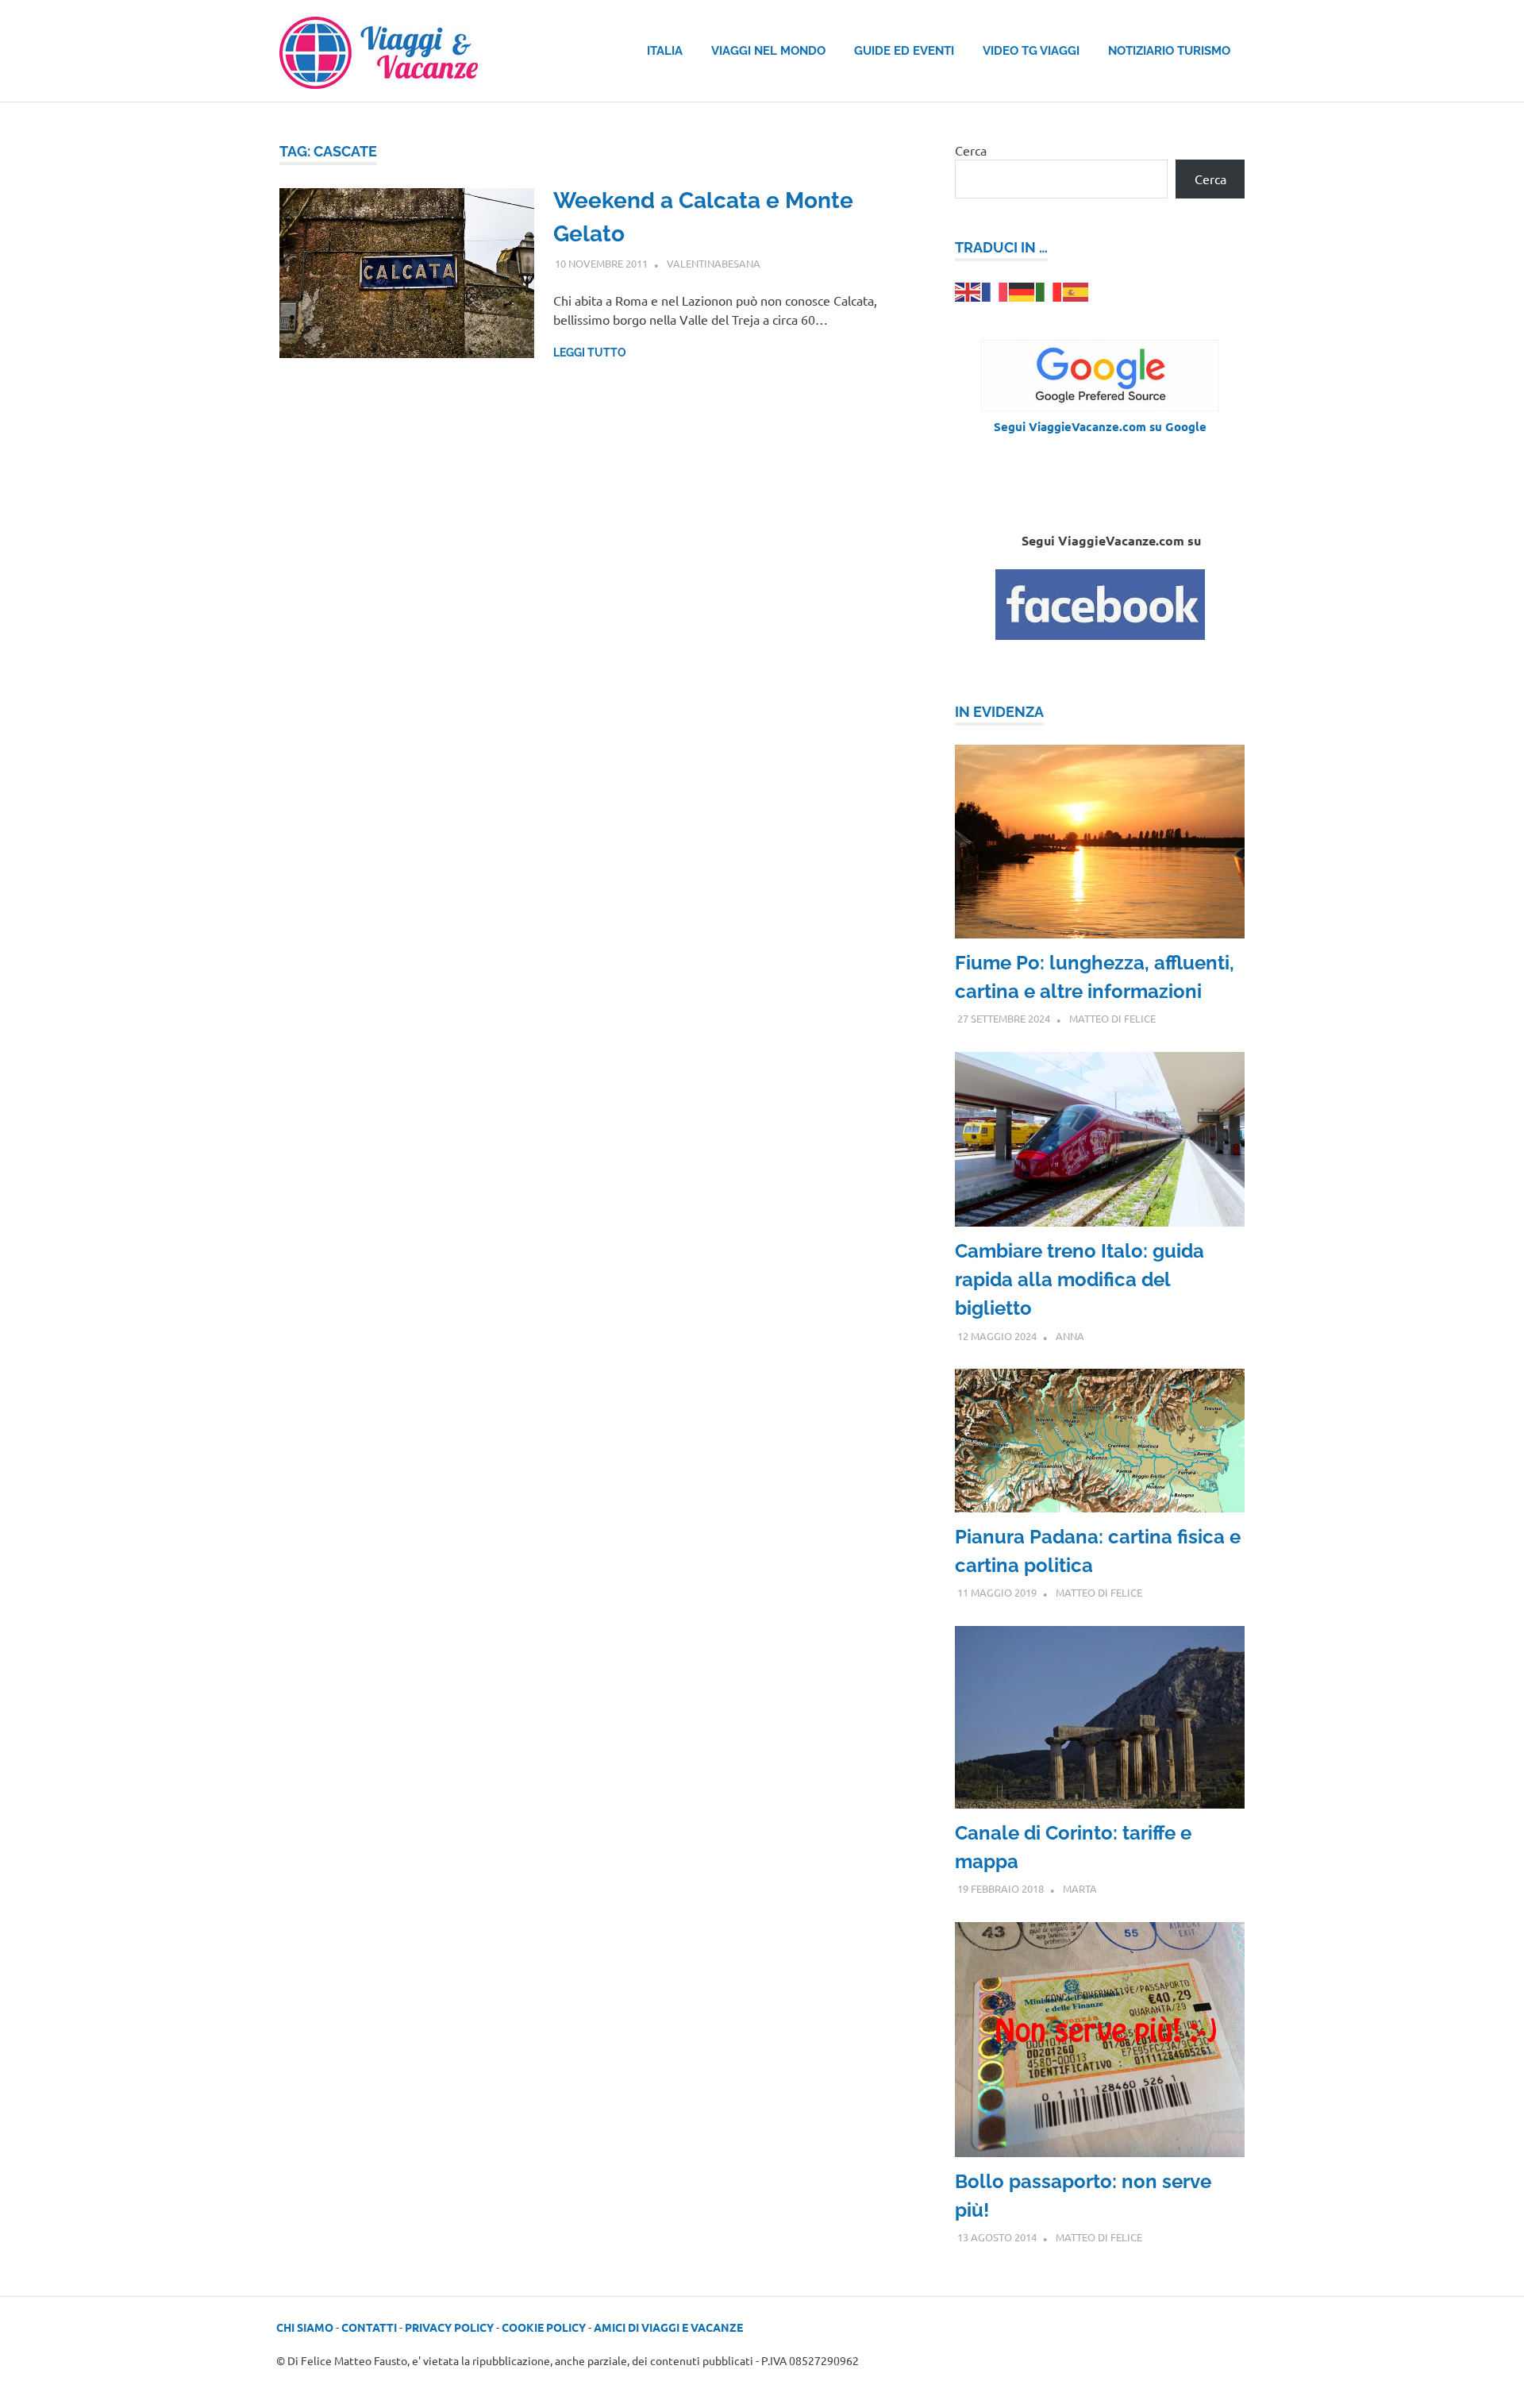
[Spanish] (1076, 290)
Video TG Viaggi (1031, 51)
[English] (968, 290)
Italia (665, 51)
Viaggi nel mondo (768, 51)
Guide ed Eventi (904, 51)
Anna (1070, 1336)
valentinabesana (714, 263)
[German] (1022, 290)
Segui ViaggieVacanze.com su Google (1100, 426)
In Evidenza (999, 712)
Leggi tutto (590, 353)
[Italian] (1049, 290)
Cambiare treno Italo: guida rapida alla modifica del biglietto (1079, 1279)
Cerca (971, 150)
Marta (1080, 1888)
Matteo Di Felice (1112, 1018)
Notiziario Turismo (1169, 51)
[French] (995, 290)
